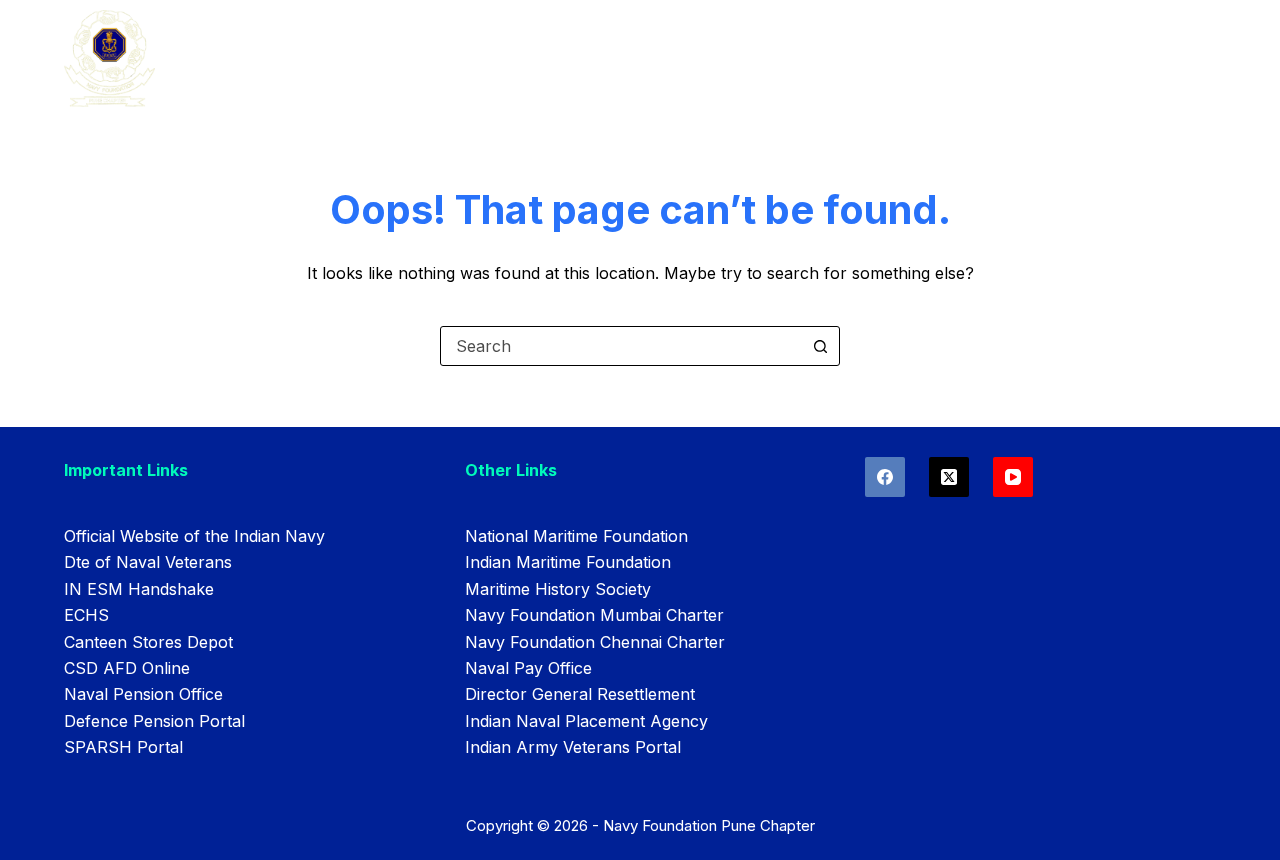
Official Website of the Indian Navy (194, 536)
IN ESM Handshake (139, 589)
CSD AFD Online (127, 668)
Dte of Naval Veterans (148, 562)
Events (475, 59)
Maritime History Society (558, 589)
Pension (832, 59)
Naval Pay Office (528, 668)
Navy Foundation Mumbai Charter (594, 615)
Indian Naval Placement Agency (586, 721)
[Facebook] (885, 477)
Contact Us (1068, 59)
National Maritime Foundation (576, 536)
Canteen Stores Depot (148, 642)
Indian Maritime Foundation (568, 562)
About (376, 59)
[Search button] (820, 346)
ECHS (86, 615)
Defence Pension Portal (154, 721)
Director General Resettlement (580, 694)
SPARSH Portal (123, 747)
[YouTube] (1013, 477)
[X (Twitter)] (949, 477)
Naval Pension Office (143, 694)
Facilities (716, 59)
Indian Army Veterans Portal (573, 747)
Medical (942, 59)
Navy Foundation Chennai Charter (595, 642)
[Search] (1155, 60)
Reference (591, 59)
